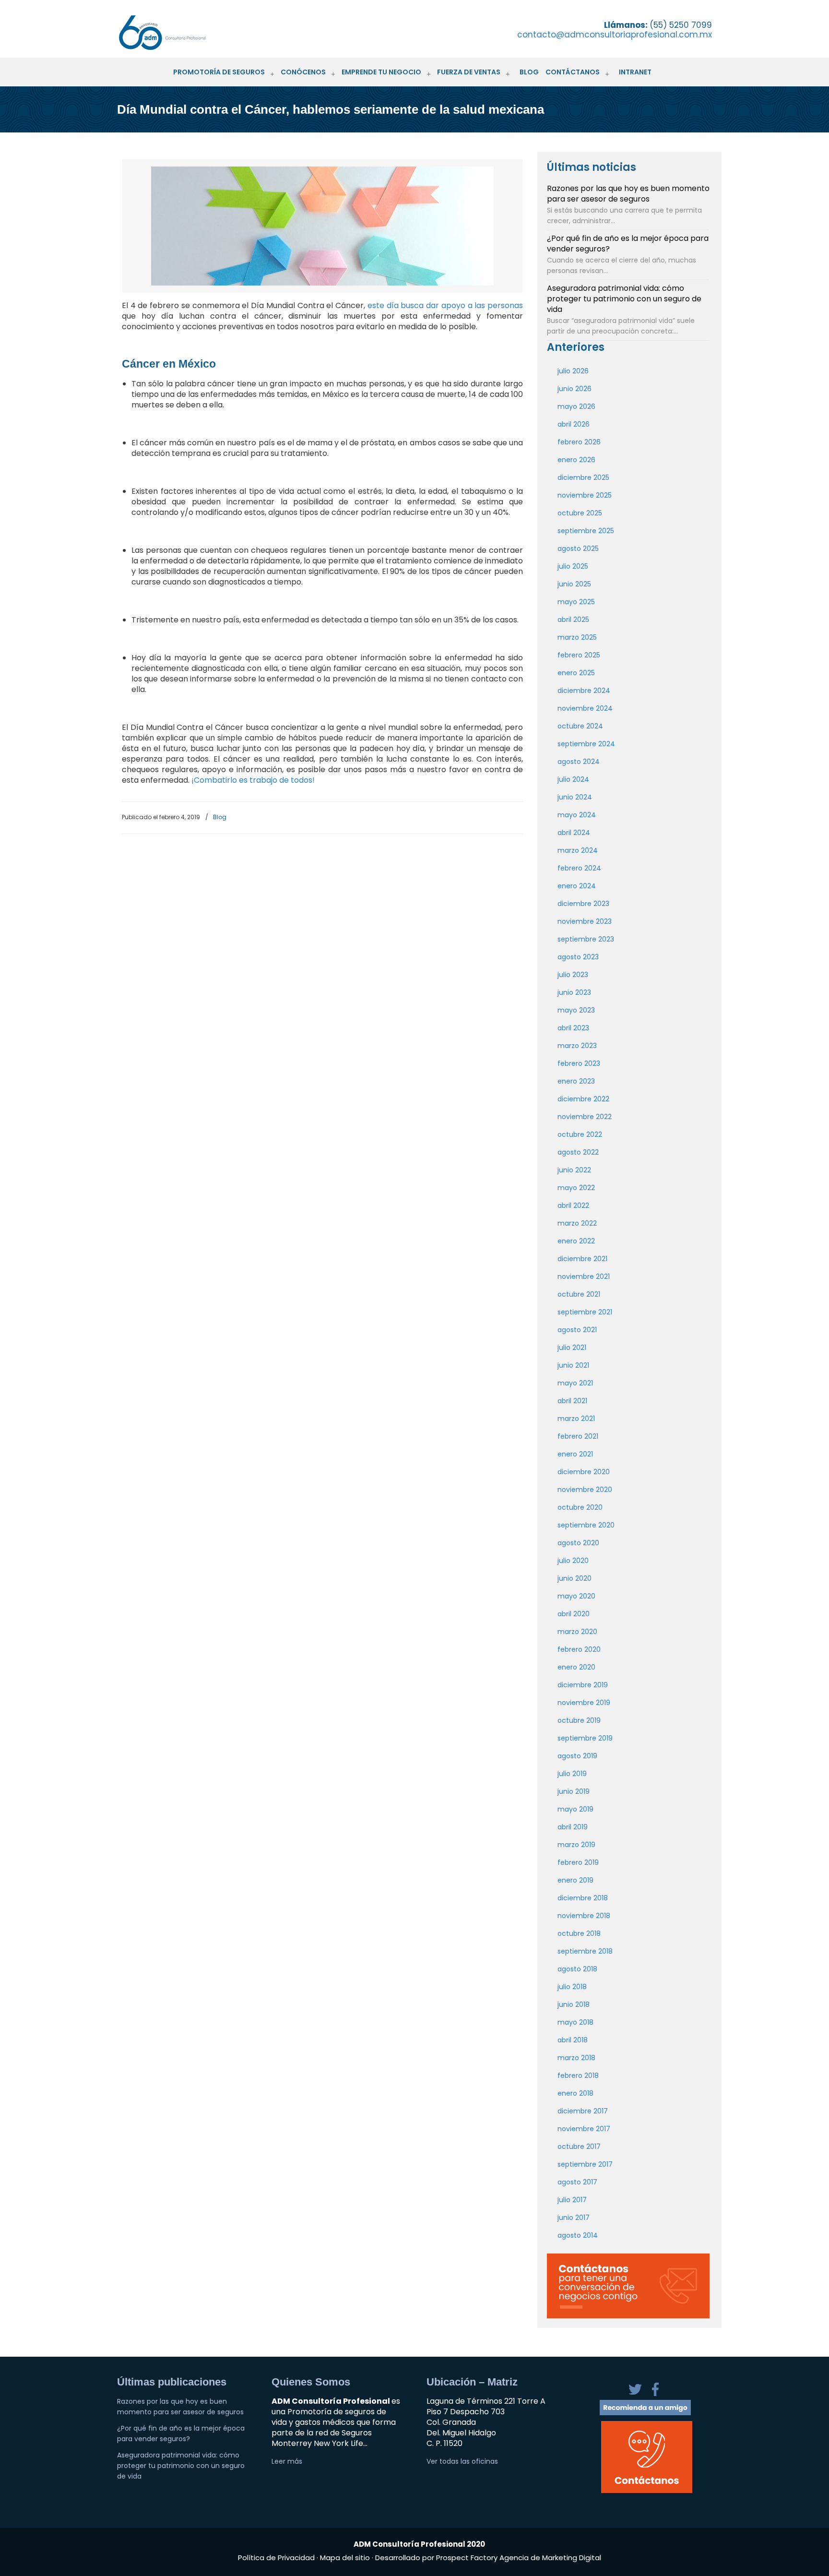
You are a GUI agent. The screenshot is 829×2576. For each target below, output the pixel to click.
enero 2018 (575, 2093)
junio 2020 (574, 1578)
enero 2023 (576, 1081)
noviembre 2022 (585, 1117)
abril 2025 (573, 620)
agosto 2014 (578, 2235)
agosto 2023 (578, 957)
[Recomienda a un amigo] (645, 2413)
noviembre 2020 (585, 1490)
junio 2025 (574, 584)
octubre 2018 (579, 1933)
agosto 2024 (579, 762)
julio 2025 (573, 566)
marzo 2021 (576, 1419)
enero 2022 (576, 1241)
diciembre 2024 (584, 691)
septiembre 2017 (585, 2164)
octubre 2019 (579, 1720)
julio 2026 (573, 371)
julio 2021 (572, 1348)
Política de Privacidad (277, 2558)
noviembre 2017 (584, 2129)
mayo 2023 (576, 1010)
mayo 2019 (575, 1809)
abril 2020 (574, 1614)
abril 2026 (574, 424)
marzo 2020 (577, 1632)
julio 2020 (573, 1561)
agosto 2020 (578, 1543)
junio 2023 (574, 992)
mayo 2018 (575, 2022)
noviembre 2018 (584, 1916)
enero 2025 (576, 673)
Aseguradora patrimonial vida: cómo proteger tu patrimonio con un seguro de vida (624, 299)
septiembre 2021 (585, 1312)
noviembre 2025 (585, 495)
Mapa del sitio (345, 2558)
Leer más (287, 2461)
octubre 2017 (579, 2147)
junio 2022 (574, 1170)
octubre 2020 (580, 1507)
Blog (220, 817)
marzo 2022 (577, 1223)
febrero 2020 (579, 1649)
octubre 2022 (580, 1134)
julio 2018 (572, 1987)
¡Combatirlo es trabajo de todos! (253, 780)
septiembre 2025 (586, 531)
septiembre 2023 (586, 939)
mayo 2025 (576, 602)
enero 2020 (576, 1667)
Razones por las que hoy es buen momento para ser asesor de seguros (628, 194)
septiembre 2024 (586, 744)
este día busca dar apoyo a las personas (445, 305)
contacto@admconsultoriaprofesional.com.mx (615, 35)
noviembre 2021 (584, 1276)
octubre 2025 (580, 513)
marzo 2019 (576, 1845)
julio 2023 (573, 975)
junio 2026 (574, 389)
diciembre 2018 (583, 1898)
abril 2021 (572, 1401)
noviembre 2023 (585, 921)
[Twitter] (636, 2395)
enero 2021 (575, 1454)
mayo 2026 (576, 406)
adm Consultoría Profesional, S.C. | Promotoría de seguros (172, 32)
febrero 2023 (579, 1063)
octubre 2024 (580, 726)
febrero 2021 (578, 1436)
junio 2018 (574, 2004)
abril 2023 (573, 1028)
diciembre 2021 (582, 1259)
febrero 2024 (579, 868)
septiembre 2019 (585, 1738)
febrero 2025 (579, 655)
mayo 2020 (576, 1596)
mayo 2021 (575, 1383)
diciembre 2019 (583, 1685)
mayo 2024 (577, 815)
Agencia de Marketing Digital (550, 2558)
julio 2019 (572, 1774)
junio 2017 (574, 2218)
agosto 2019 (577, 1756)
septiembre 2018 (585, 1951)
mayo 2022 (576, 1188)
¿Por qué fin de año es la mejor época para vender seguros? (628, 244)
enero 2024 (577, 886)
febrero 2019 (578, 1862)
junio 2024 (575, 797)
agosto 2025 (578, 549)
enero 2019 (575, 1880)
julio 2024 (573, 779)
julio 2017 (572, 2200)
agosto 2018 (577, 1969)
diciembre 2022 (583, 1099)
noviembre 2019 (584, 1703)
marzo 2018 (576, 2058)
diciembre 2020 (584, 1472)
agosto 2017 (577, 2182)
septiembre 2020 (586, 1525)
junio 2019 (574, 1791)
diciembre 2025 (583, 477)
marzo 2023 (577, 1046)
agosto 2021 (577, 1330)
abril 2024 (574, 833)
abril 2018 (573, 2040)
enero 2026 (576, 460)
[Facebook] (655, 2395)
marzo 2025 (577, 637)
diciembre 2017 (583, 2111)
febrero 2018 (578, 2075)
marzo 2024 (578, 850)
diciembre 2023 (583, 904)
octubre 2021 (579, 1294)
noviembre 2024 (585, 708)
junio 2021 (573, 1365)
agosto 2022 (578, 1152)
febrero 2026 (579, 442)
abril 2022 (573, 1205)
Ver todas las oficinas (462, 2461)
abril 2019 (573, 1827)
